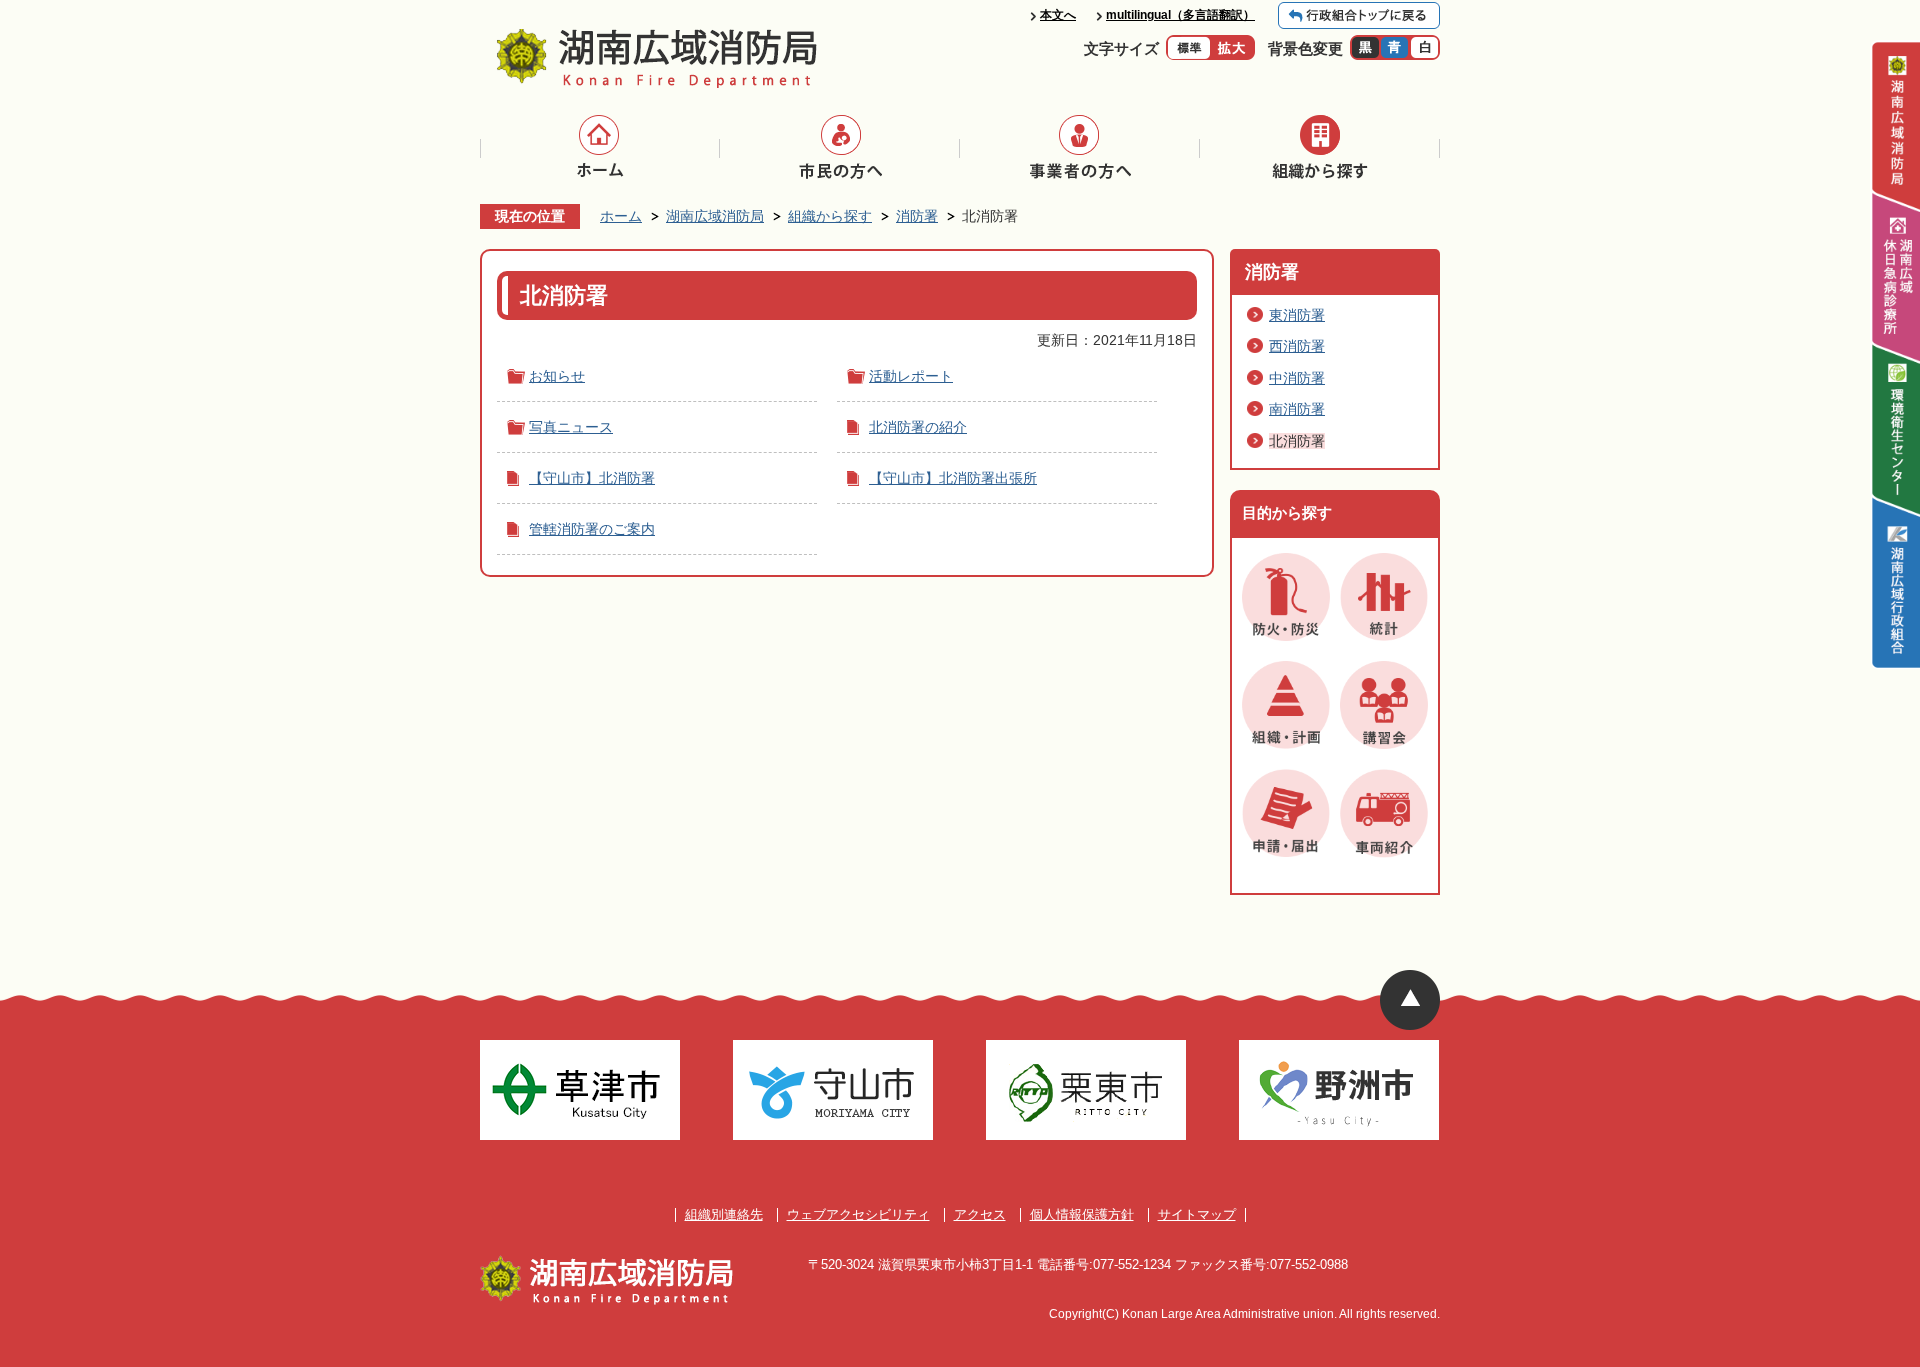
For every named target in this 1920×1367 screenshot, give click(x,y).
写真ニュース (571, 427)
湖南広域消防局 (715, 216)
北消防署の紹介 (918, 427)
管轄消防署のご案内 (592, 529)
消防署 (917, 216)
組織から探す (830, 216)
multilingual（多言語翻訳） (1180, 15)
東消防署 (1297, 315)
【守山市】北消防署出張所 (953, 478)
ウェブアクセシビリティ (858, 1214)
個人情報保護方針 (1082, 1214)
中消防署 (1297, 378)
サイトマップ (1197, 1214)
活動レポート (911, 376)
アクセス (980, 1214)
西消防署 (1297, 346)
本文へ (1058, 15)
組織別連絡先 (724, 1214)
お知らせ (557, 376)
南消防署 (1297, 409)
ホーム (621, 216)
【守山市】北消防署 (592, 478)
